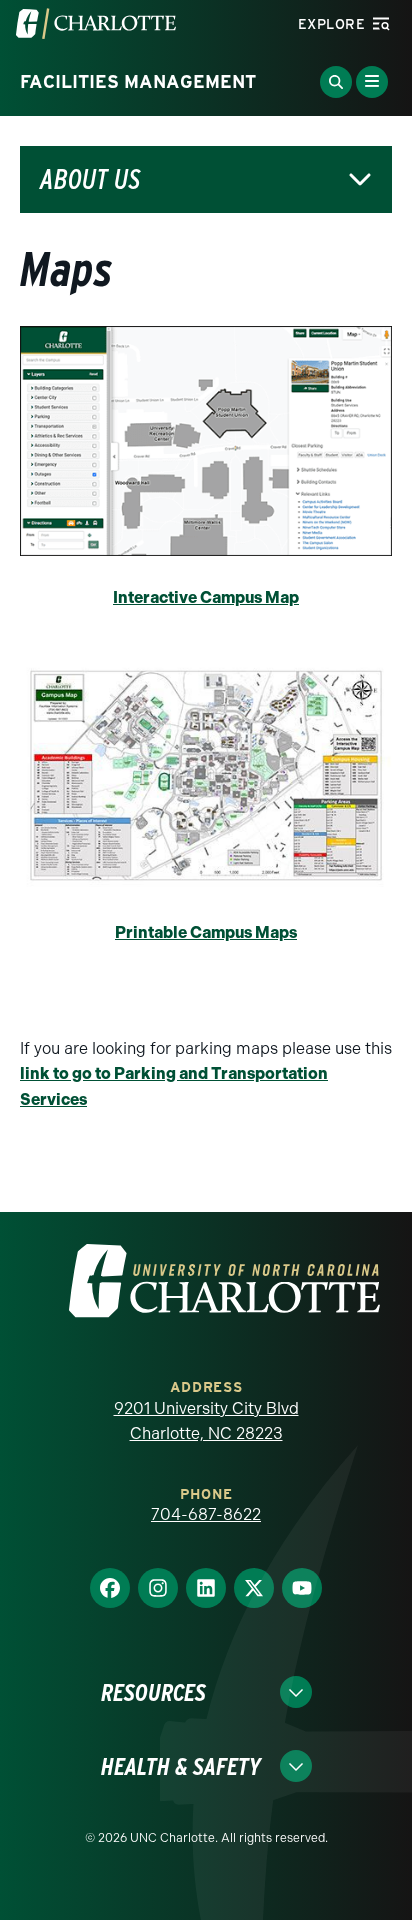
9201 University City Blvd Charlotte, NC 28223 (206, 1421)
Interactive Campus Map (206, 597)
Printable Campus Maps (206, 932)
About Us (90, 179)
